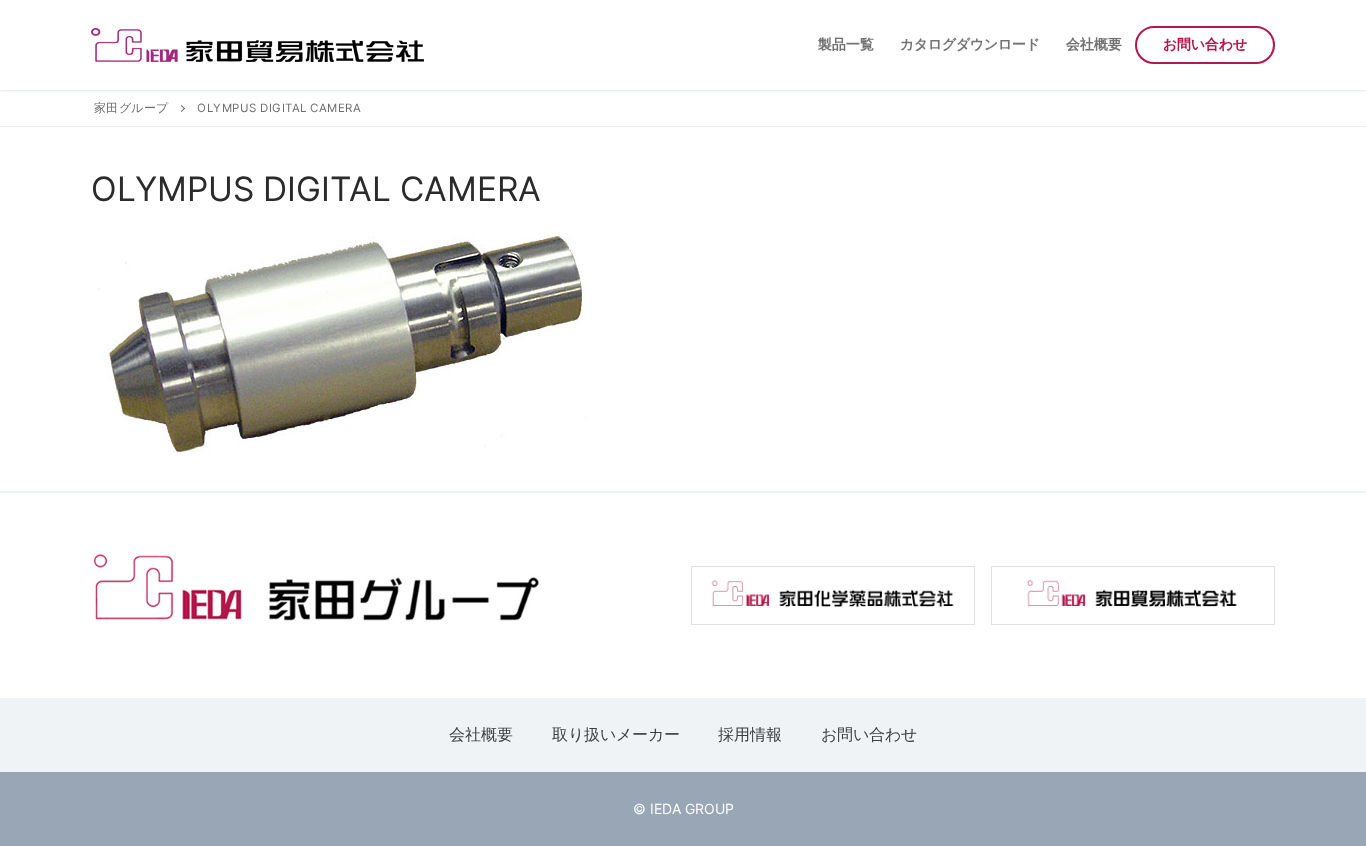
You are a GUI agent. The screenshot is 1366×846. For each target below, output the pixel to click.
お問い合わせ (869, 734)
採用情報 (750, 734)
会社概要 (481, 734)
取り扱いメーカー (616, 734)
